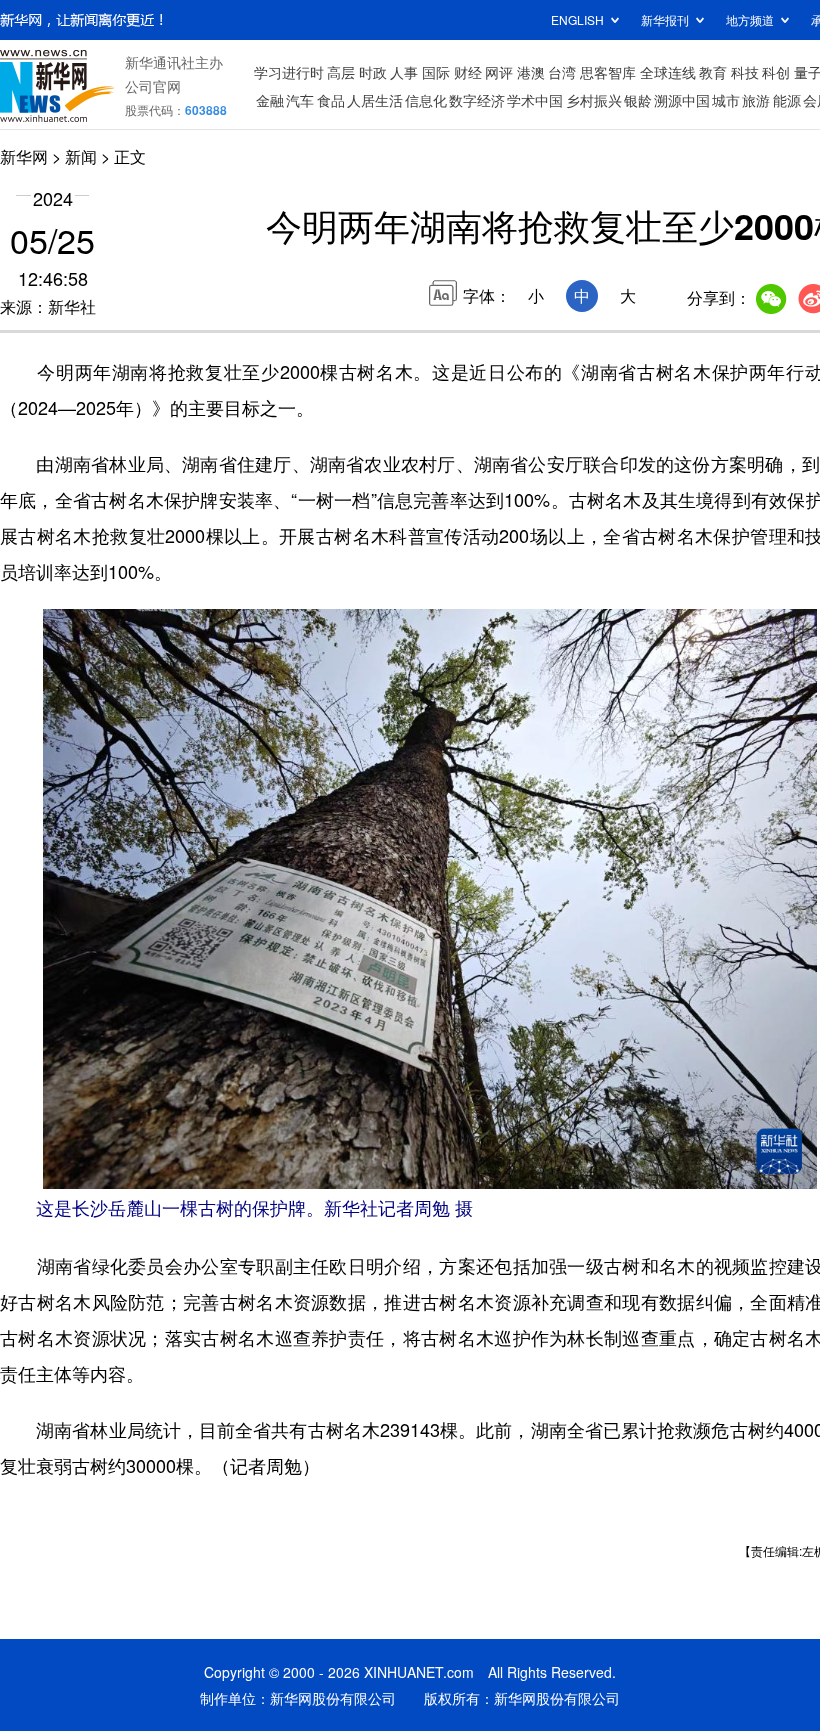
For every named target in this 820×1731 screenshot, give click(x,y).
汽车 (300, 100)
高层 (341, 72)
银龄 (638, 100)
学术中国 (535, 100)
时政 (373, 72)
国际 (436, 72)
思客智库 (608, 72)
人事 (404, 72)
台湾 (562, 72)
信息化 (426, 100)
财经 (468, 72)
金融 (270, 100)
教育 (713, 72)
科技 (745, 72)
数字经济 (477, 100)
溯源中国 (682, 100)
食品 (331, 100)
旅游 (756, 100)
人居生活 (375, 100)
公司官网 (153, 86)
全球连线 (668, 72)
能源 (787, 100)
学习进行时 (289, 72)
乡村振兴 (594, 100)
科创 (776, 72)
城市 (726, 100)
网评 (499, 72)
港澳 (531, 72)
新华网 (24, 156)
